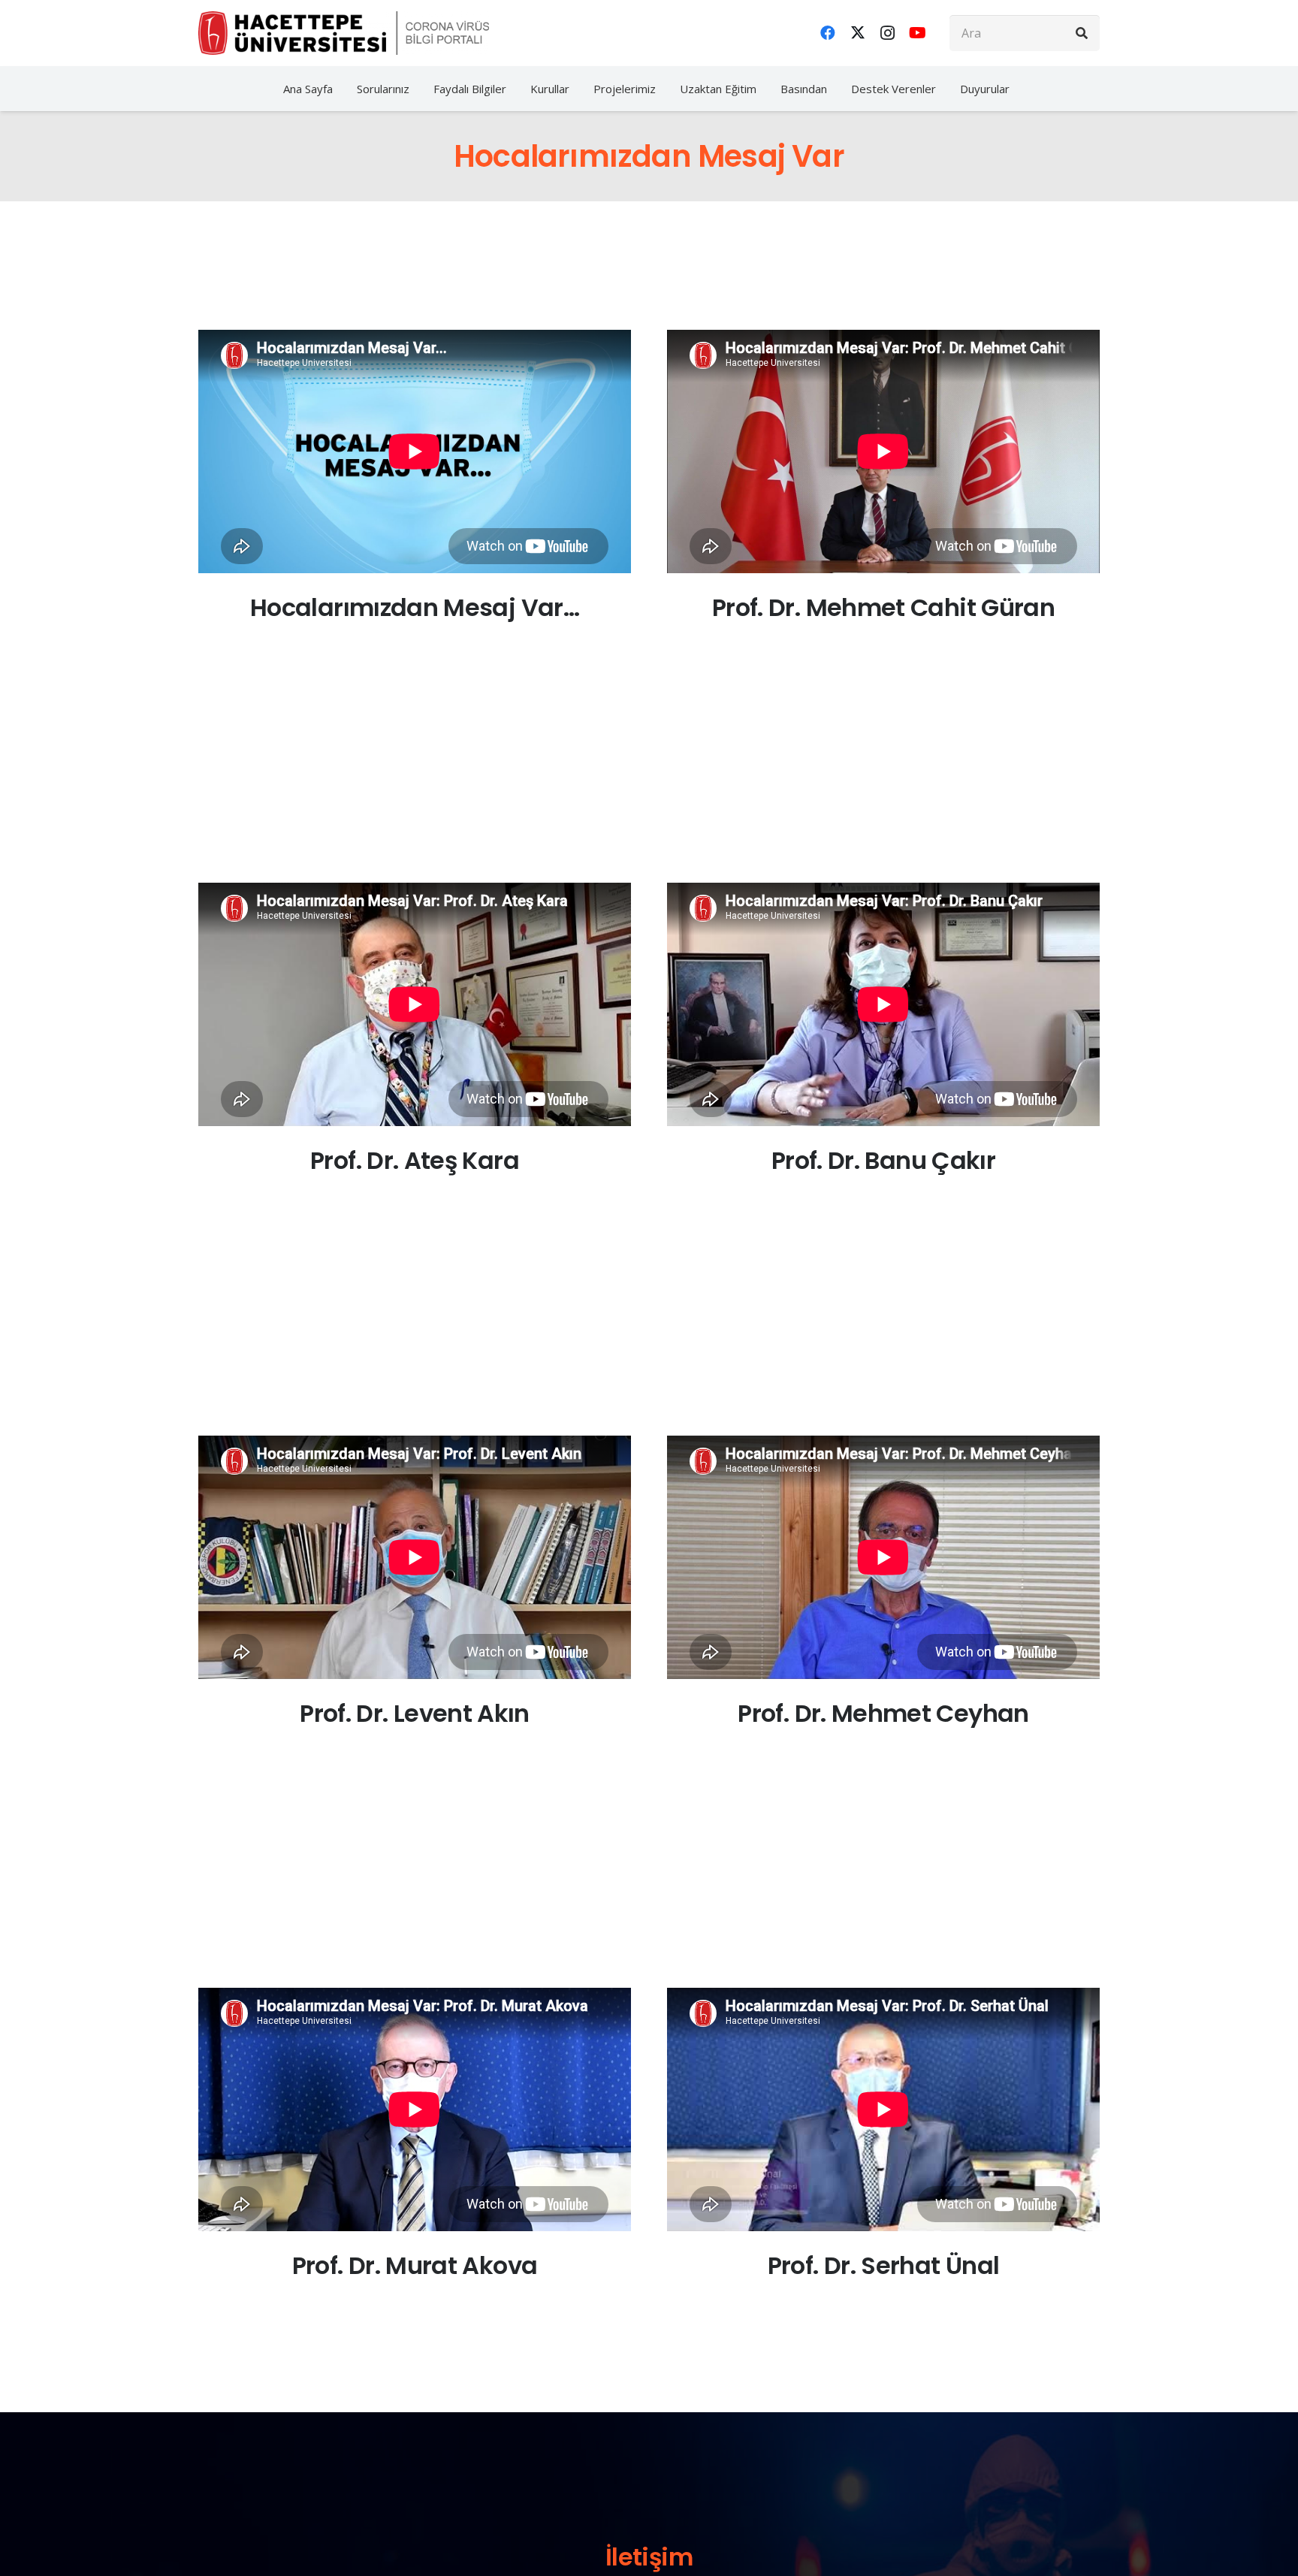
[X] (858, 33)
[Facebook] (828, 33)
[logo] (344, 33)
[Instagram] (888, 33)
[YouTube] (918, 33)
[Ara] (1082, 33)
